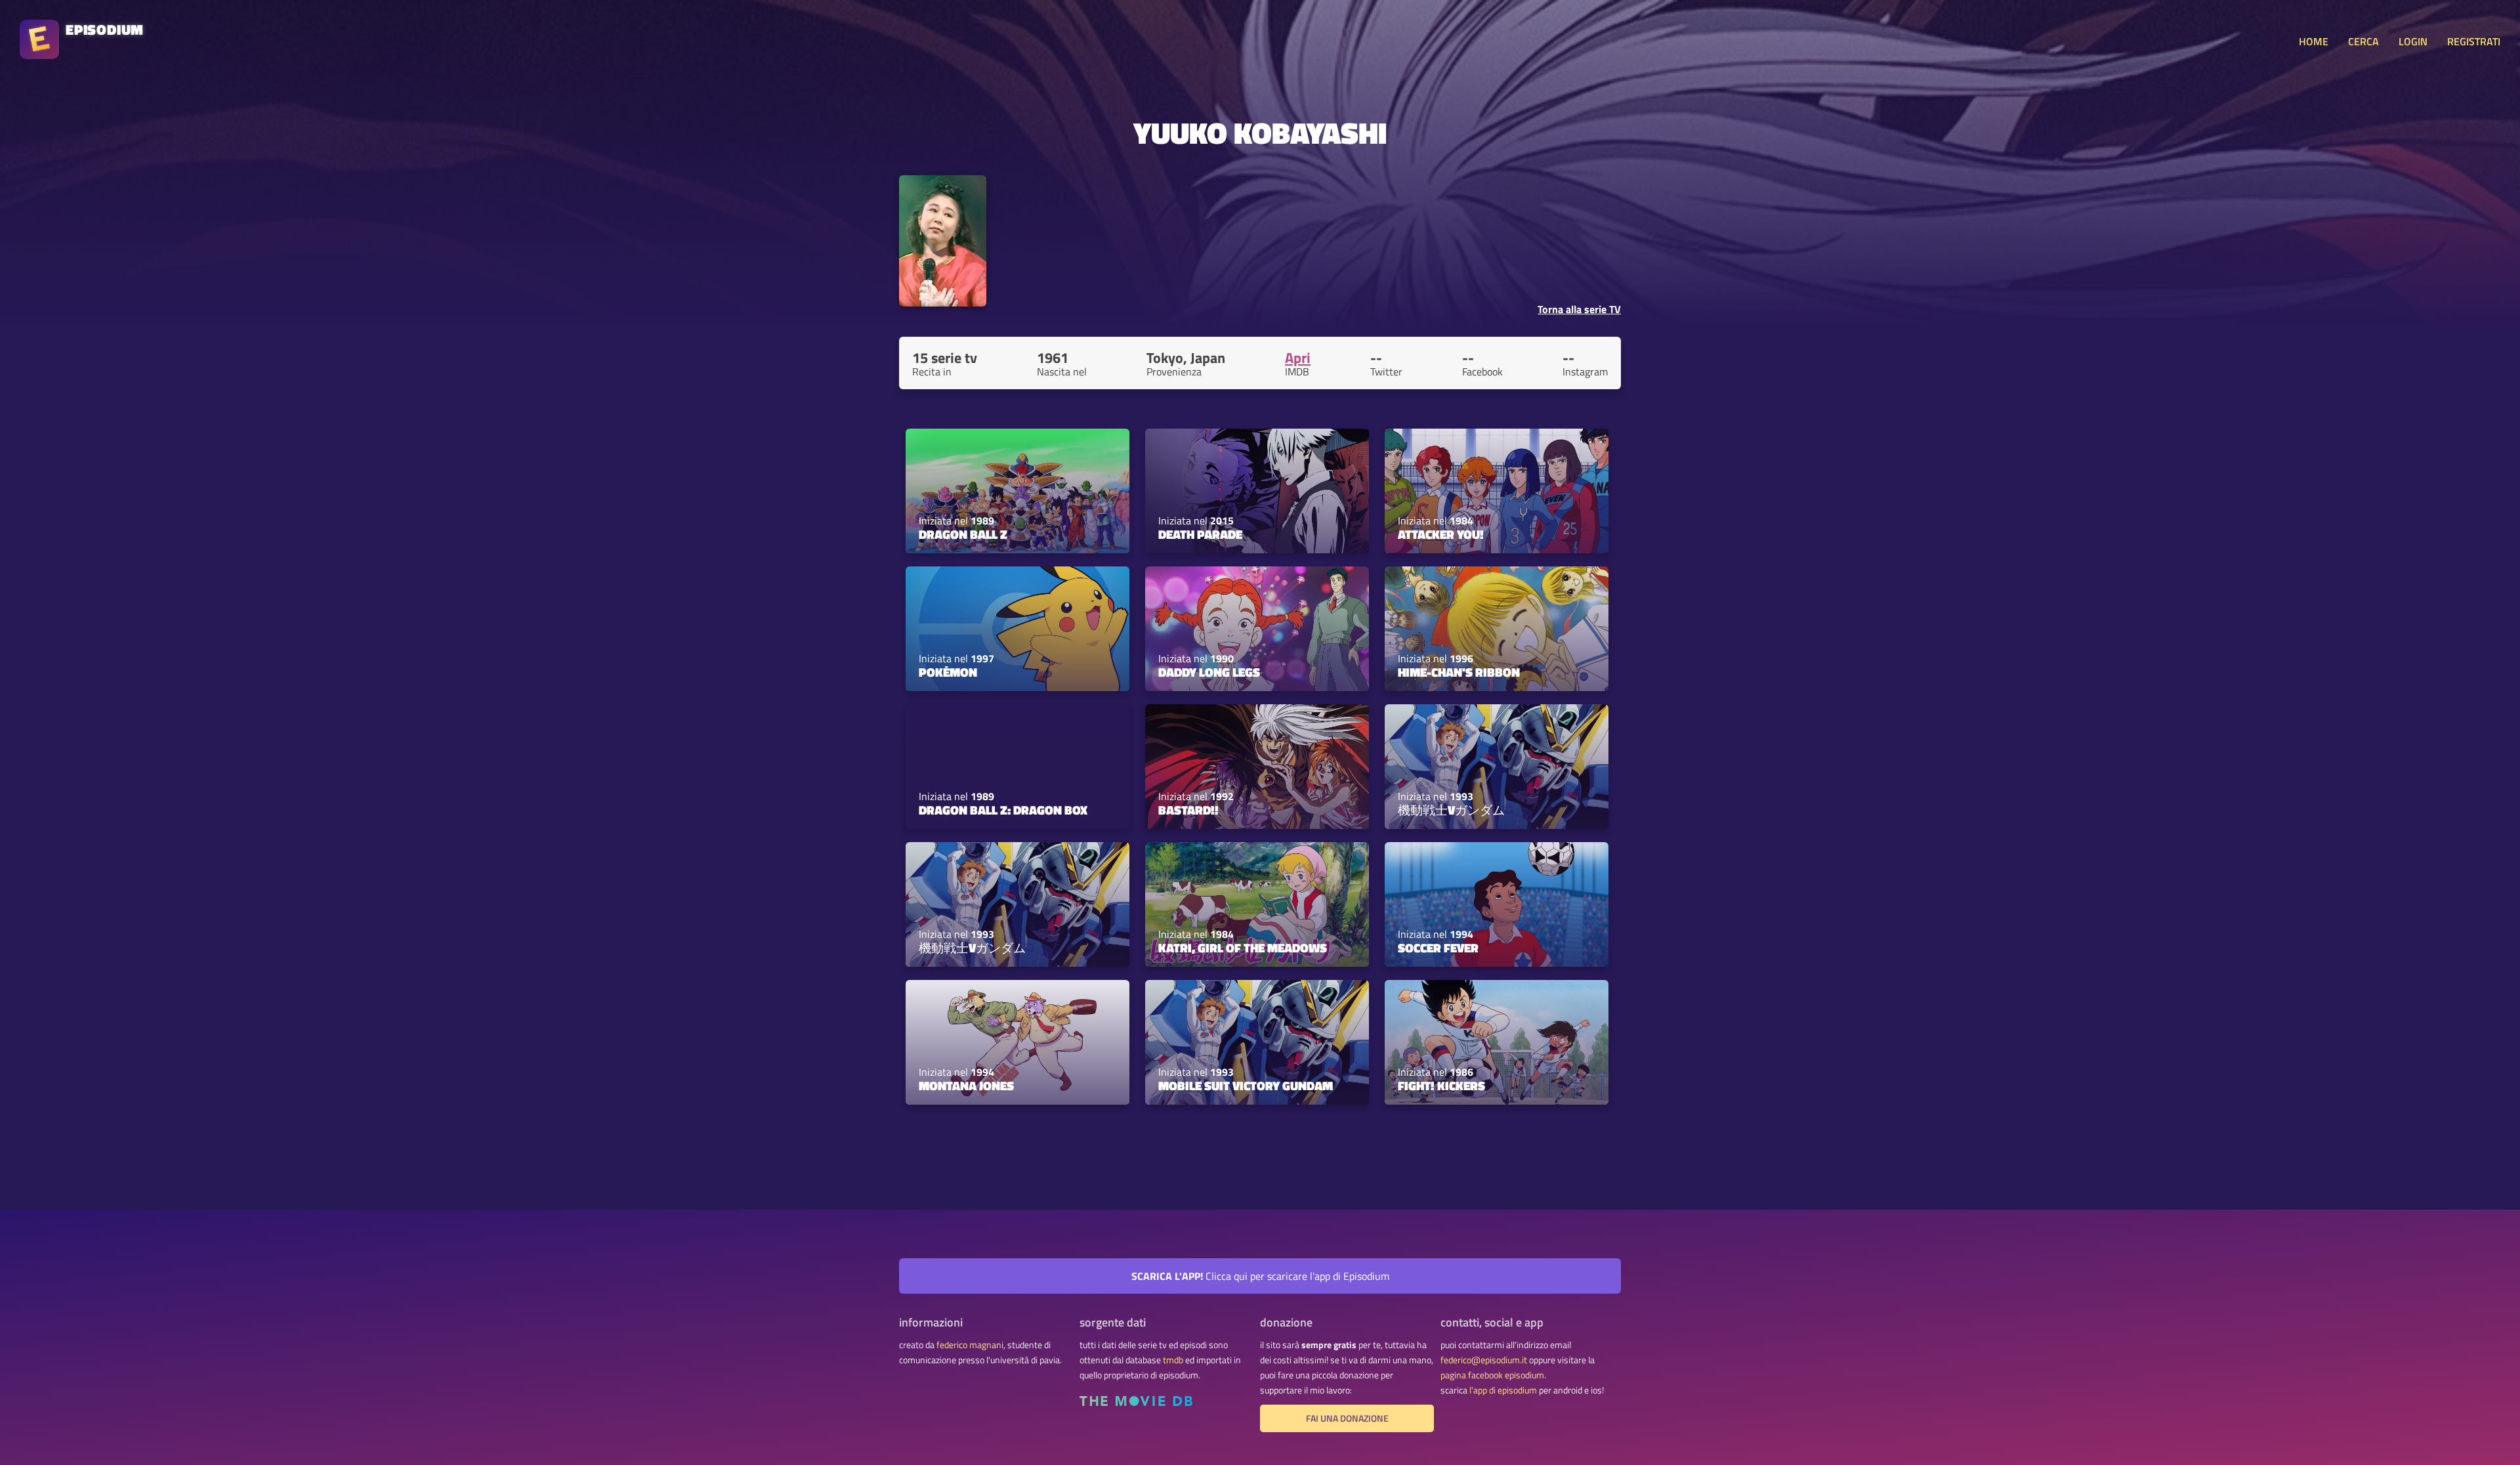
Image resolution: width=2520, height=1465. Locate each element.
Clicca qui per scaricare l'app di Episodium (1260, 1276)
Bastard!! (1188, 810)
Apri (1298, 358)
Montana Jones (966, 1086)
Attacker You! (1441, 534)
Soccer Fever (1438, 948)
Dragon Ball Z (963, 534)
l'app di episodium (1503, 1390)
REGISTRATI (2474, 41)
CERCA (2363, 41)
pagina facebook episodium (1492, 1375)
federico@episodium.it (1484, 1360)
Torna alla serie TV (1579, 309)
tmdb (1173, 1360)
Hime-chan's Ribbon (1459, 672)
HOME (2314, 41)
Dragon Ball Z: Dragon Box (1003, 810)
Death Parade (1200, 534)
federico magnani (970, 1345)
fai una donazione (1347, 1418)
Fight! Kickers (1441, 1086)
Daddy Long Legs (1209, 672)
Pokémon (948, 672)
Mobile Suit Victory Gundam (1246, 1086)
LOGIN (2413, 41)
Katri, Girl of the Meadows (1243, 948)
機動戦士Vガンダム (1451, 810)
